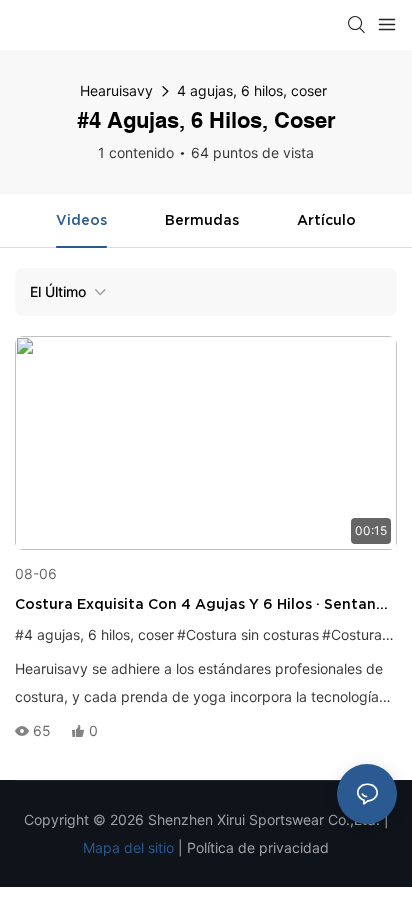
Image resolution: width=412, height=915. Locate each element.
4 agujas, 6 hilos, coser (252, 90)
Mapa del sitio (128, 847)
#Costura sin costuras (248, 634)
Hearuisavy (116, 90)
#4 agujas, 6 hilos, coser (94, 634)
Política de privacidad (258, 847)
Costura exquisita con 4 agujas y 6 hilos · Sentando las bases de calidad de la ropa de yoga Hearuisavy (205, 605)
